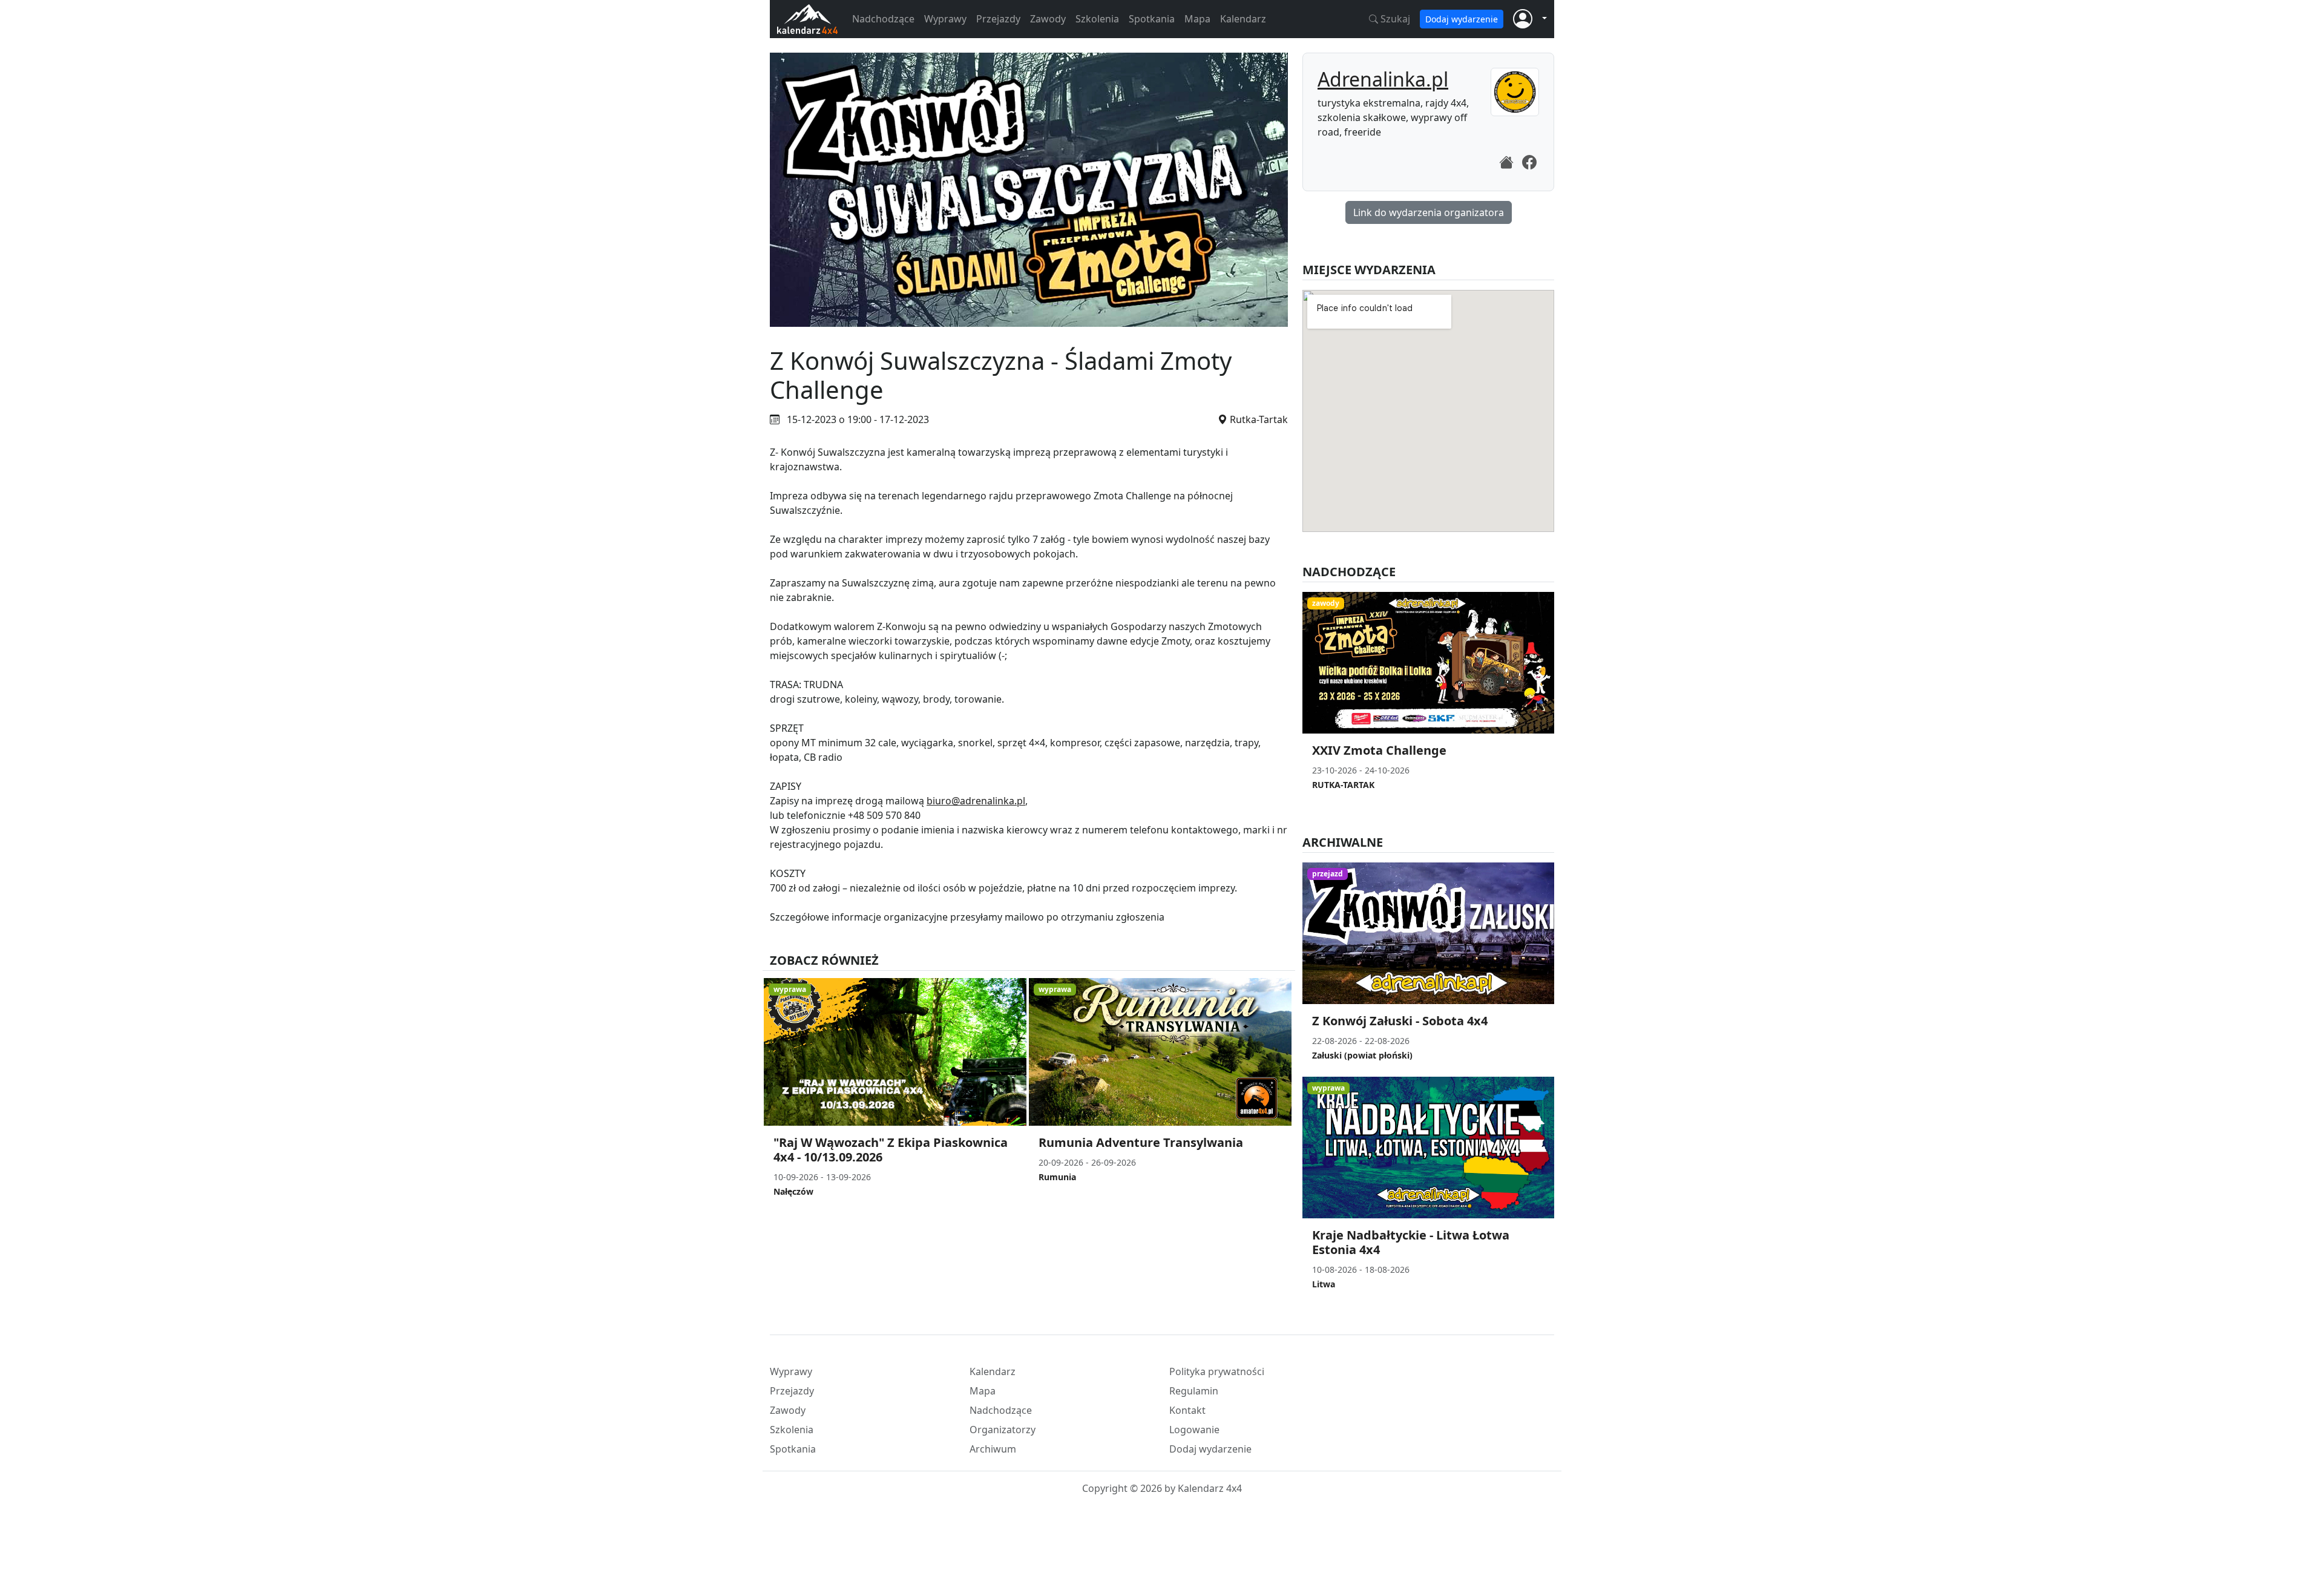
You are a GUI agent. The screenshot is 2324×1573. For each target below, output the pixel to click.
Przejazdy (998, 19)
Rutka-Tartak (1259, 419)
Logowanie (1194, 1430)
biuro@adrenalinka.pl (976, 801)
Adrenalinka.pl (1383, 79)
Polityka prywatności (1217, 1371)
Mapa (1197, 19)
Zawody (1048, 19)
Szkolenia (1097, 19)
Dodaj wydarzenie (1462, 19)
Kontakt (1187, 1410)
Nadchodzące (883, 19)
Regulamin (1194, 1391)
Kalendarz (1243, 19)
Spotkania (1152, 19)
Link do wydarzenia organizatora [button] (1429, 212)
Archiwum (993, 1449)
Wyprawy (945, 19)
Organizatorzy (1003, 1430)
